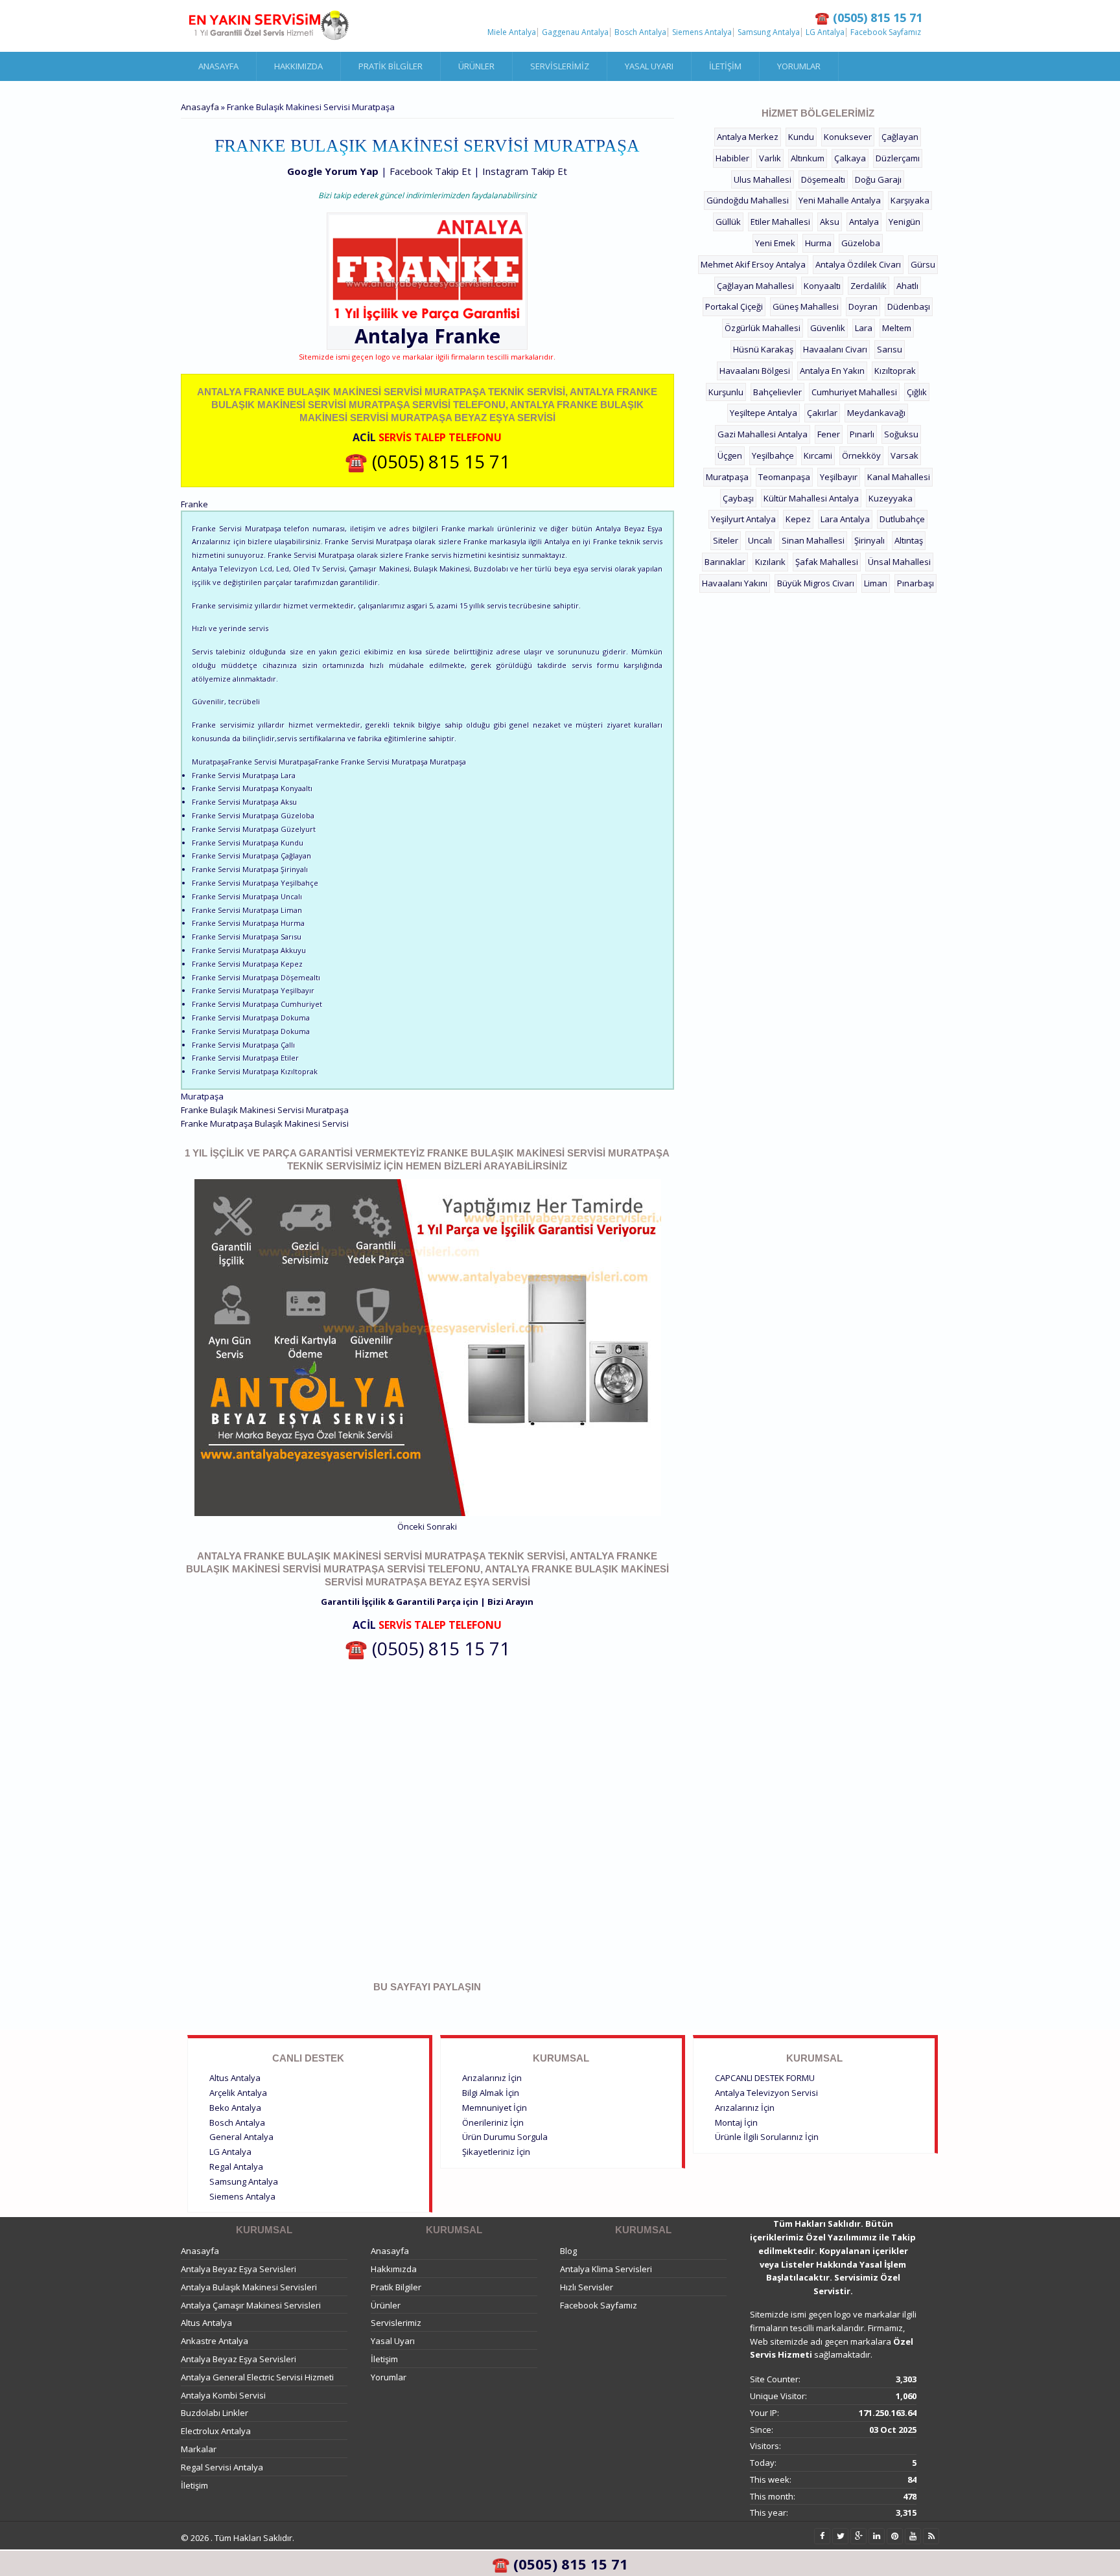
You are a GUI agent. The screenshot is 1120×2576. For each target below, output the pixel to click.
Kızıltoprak (895, 371)
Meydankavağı (876, 413)
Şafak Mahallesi (827, 562)
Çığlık (917, 392)
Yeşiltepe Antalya (764, 413)
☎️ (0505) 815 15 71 (427, 461)
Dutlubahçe (902, 519)
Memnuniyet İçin (495, 2108)
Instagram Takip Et (525, 171)
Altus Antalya (235, 2078)
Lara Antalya (845, 519)
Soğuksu (901, 434)
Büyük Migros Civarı (816, 583)
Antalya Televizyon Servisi (766, 2093)
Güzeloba (861, 243)
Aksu (830, 222)
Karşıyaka (910, 200)
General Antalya (241, 2137)
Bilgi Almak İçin (491, 2093)
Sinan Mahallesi (813, 540)
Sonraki (442, 1526)
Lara (864, 328)
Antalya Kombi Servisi (223, 2395)
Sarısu (890, 349)
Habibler (732, 158)
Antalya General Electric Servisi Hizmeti (257, 2377)
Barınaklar (725, 562)
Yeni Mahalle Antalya (840, 200)
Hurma (818, 243)
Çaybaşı (738, 498)
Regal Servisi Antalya (222, 2467)
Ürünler (476, 66)
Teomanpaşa (784, 477)
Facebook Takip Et (430, 171)
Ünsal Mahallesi (899, 562)
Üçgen (730, 455)
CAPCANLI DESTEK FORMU (765, 2078)
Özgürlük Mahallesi (763, 328)
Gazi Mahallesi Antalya (763, 434)
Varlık (770, 158)
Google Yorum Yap (333, 171)
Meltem (897, 328)
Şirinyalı (869, 540)
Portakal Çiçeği (734, 306)
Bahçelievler (777, 392)
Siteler (726, 540)
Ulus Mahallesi (763, 179)
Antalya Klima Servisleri (606, 2269)
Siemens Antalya (702, 32)
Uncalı (760, 540)
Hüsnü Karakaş (763, 349)
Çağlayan (900, 137)
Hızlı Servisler (587, 2287)
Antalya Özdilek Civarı (858, 264)
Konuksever (848, 137)
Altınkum (808, 158)
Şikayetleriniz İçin (496, 2152)
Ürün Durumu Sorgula (505, 2137)
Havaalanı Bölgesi (755, 371)
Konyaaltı (822, 286)
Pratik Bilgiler (391, 66)
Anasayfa (218, 66)
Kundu (801, 137)
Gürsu (923, 264)
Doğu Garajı (878, 179)
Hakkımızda (298, 66)
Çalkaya (850, 158)
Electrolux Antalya (216, 2431)
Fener (829, 434)
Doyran (863, 306)
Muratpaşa (727, 477)
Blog (568, 2251)
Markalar (199, 2449)
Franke (467, 336)
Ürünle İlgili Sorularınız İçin (767, 2137)
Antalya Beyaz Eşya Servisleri (239, 2269)
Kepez (798, 519)
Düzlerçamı (898, 158)
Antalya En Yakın (832, 371)
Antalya (864, 222)
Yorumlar (799, 66)
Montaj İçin (736, 2122)
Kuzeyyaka (891, 498)
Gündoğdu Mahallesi (748, 200)
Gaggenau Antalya (575, 32)
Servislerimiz (560, 66)
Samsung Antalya (769, 32)
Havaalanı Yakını (735, 583)
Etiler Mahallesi (780, 222)
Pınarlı (862, 434)
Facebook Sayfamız (886, 32)
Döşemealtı (823, 179)
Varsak (904, 455)
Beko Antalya (235, 2108)
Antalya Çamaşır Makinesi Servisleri (251, 2305)
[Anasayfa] (268, 26)
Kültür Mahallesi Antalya (811, 498)
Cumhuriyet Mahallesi (854, 392)
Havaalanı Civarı (835, 349)
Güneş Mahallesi (806, 306)
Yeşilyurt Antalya (743, 519)
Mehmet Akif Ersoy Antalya (753, 264)
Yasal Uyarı (649, 66)
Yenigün (904, 222)
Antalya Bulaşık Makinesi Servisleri (249, 2287)
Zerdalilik (869, 286)
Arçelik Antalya (238, 2093)
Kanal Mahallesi (899, 477)
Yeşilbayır (839, 477)
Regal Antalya (236, 2167)
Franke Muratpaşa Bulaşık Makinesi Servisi (265, 1123)
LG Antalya (825, 32)
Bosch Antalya (640, 32)
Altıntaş (909, 540)
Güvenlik (828, 328)
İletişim (725, 66)
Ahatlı (907, 286)
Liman (876, 583)
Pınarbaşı (916, 583)
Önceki (411, 1526)
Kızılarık (770, 562)
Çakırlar (822, 413)
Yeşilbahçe (773, 455)
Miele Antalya (512, 32)
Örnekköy (861, 455)
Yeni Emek (775, 243)
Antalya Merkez (748, 137)
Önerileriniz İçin (493, 2122)
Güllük (728, 222)
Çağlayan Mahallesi (755, 286)
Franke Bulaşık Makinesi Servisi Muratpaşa (265, 1110)
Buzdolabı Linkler (215, 2413)
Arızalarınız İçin (492, 2078)
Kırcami (818, 455)
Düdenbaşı (909, 306)
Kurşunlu (726, 392)
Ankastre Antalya (215, 2341)
